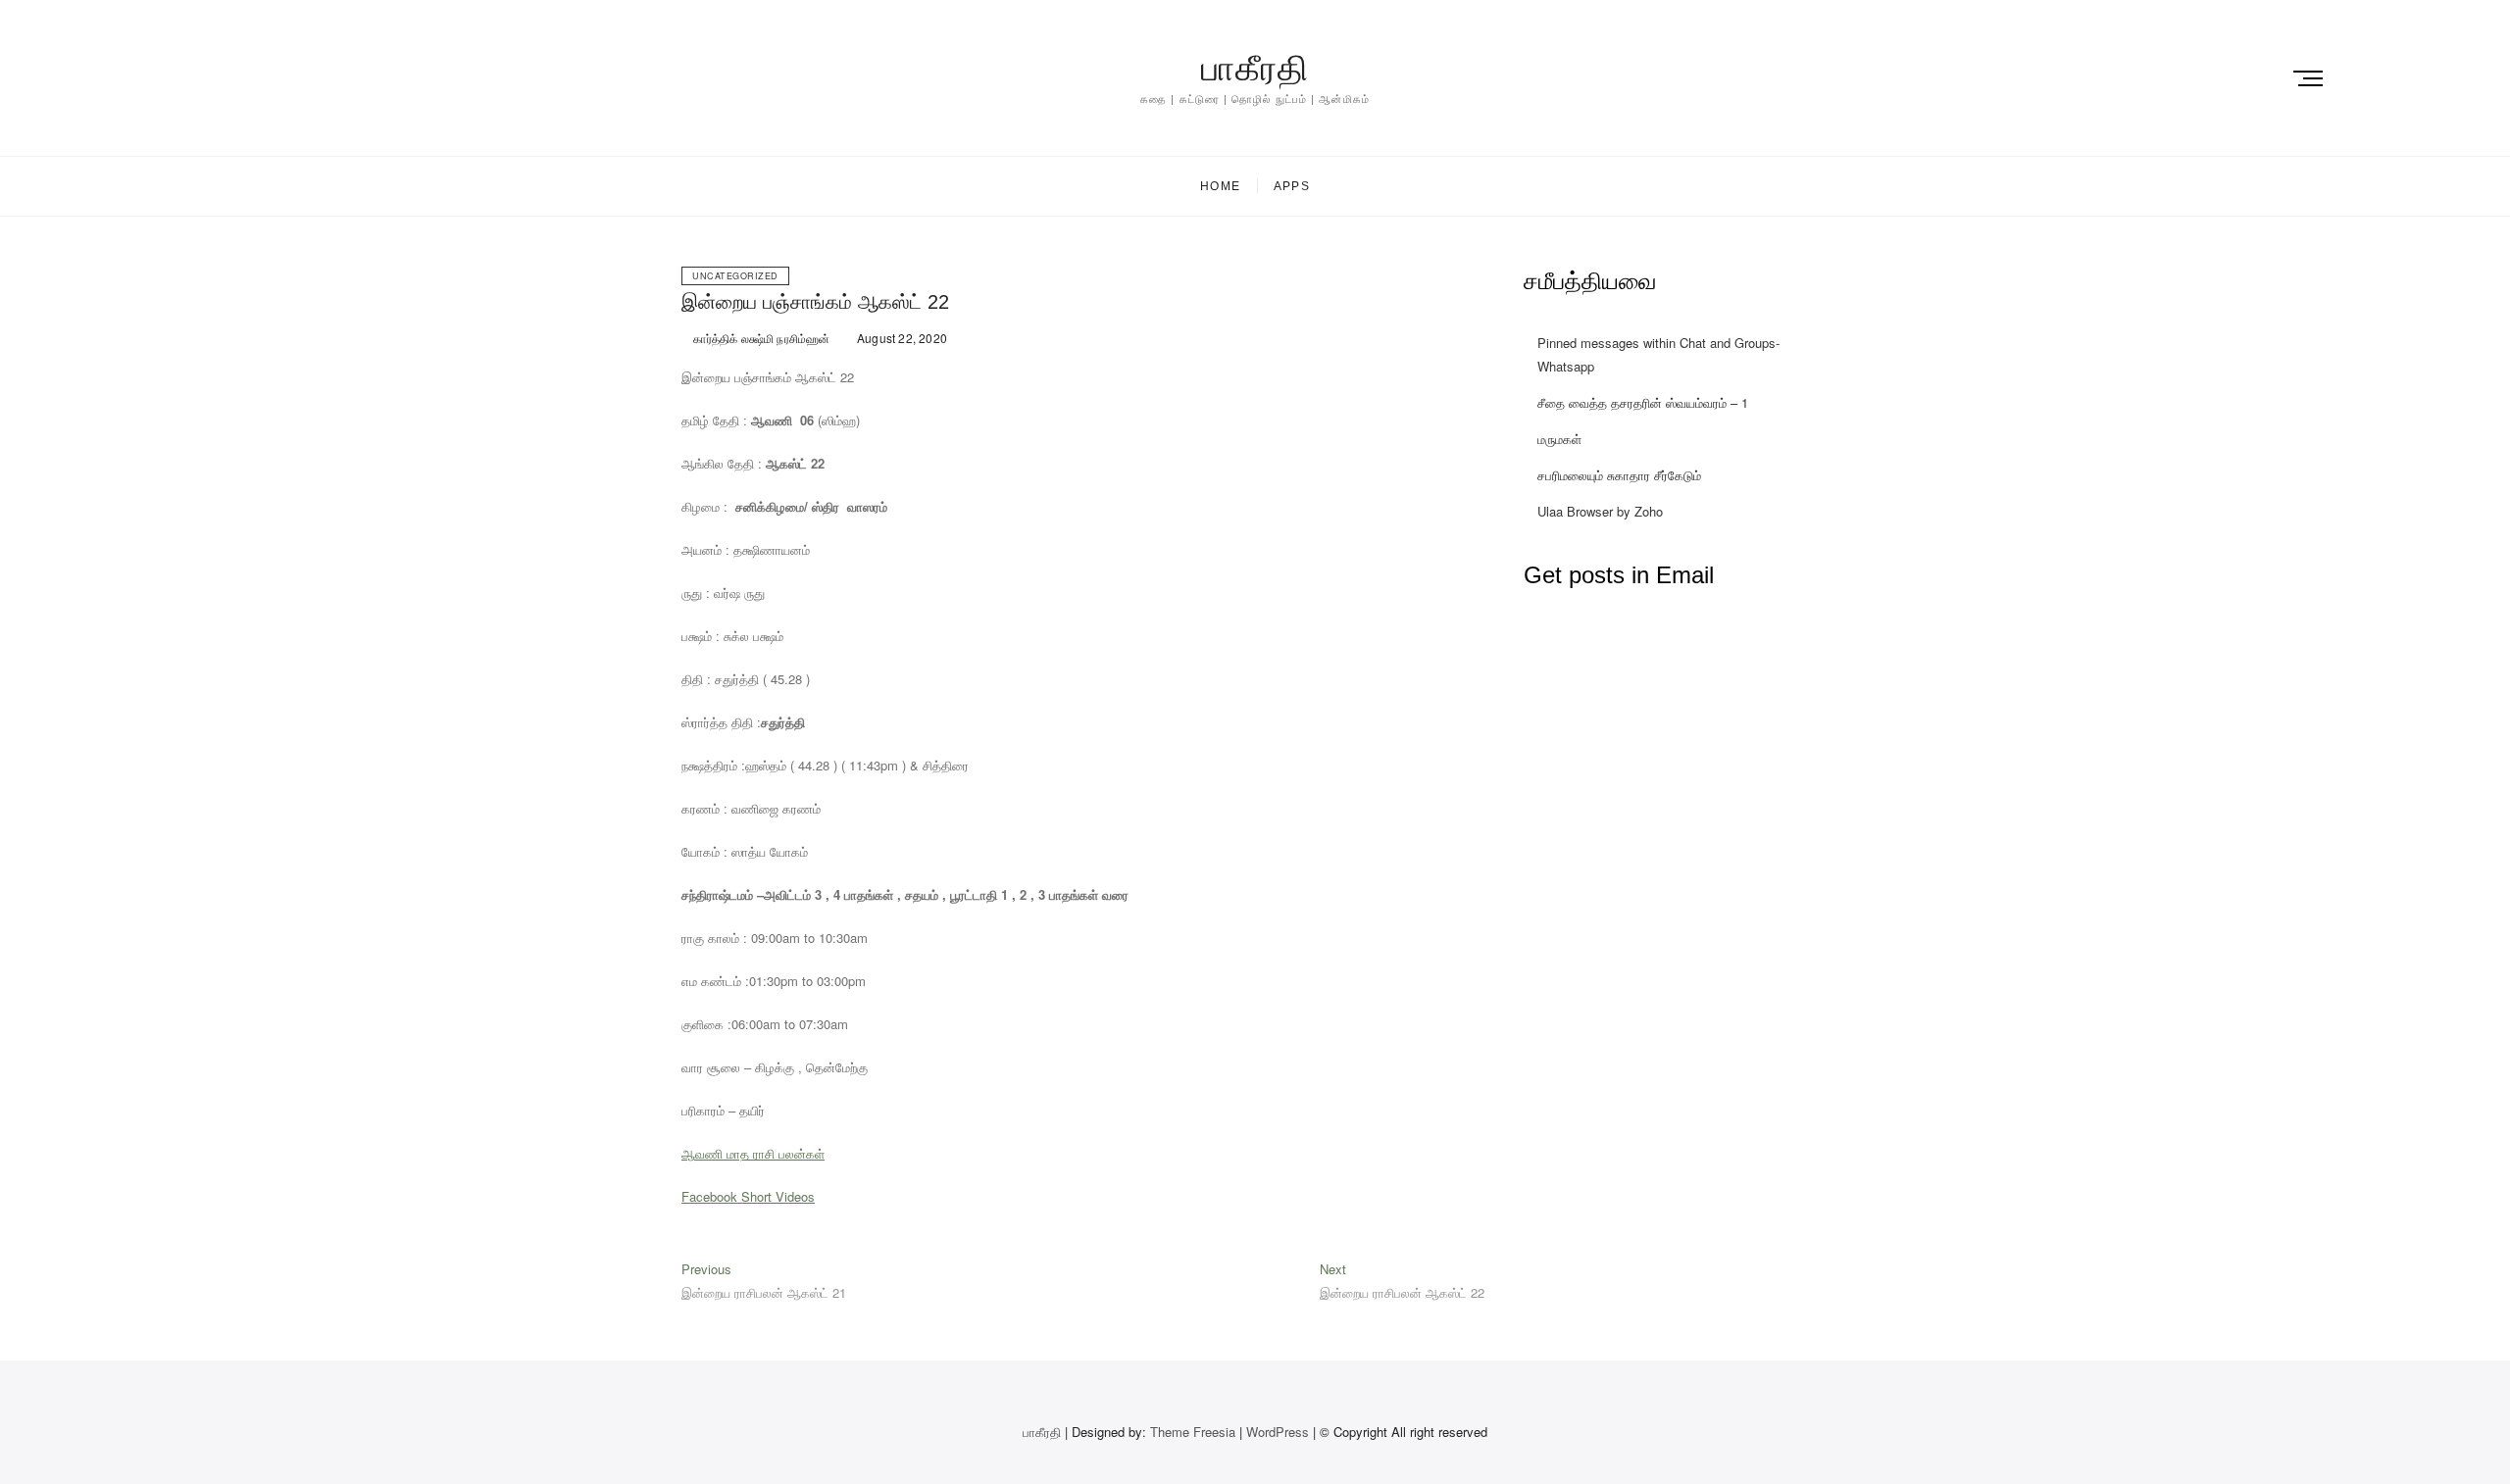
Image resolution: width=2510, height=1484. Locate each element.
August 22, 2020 (901, 338)
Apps (1292, 186)
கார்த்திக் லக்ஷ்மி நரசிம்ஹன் (760, 338)
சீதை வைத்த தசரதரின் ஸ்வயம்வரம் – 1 (1643, 402)
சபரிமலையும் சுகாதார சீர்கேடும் (1619, 475)
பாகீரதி (1255, 68)
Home (1220, 186)
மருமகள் (1559, 439)
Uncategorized (735, 276)
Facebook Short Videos (748, 1196)
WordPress (1278, 1432)
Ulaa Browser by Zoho (1600, 511)
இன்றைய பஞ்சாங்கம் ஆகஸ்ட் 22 (815, 302)
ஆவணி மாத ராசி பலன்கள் (753, 1153)
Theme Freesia (1193, 1432)
